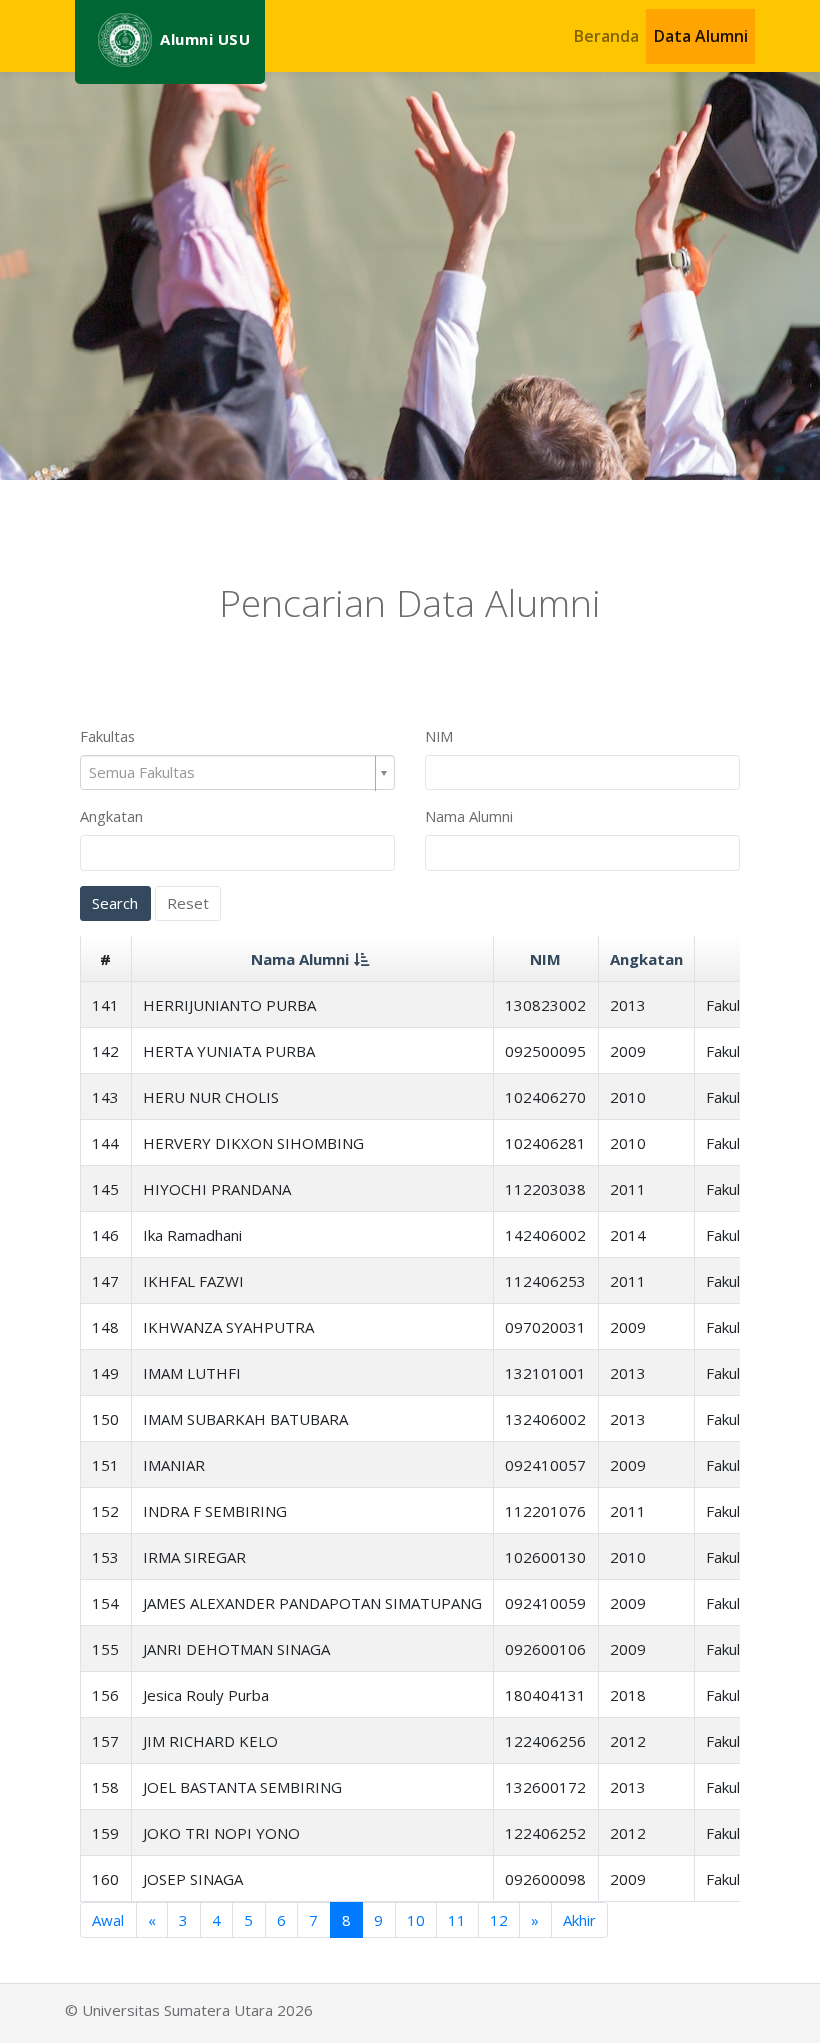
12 (499, 1920)
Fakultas (107, 736)
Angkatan (111, 816)
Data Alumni (701, 36)
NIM (439, 736)
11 (457, 1920)
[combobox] (237, 773)
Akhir (579, 1920)
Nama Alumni (469, 816)
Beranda (606, 36)
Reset (188, 903)
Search (115, 903)
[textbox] (230, 772)
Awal (108, 1920)
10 (416, 1920)
